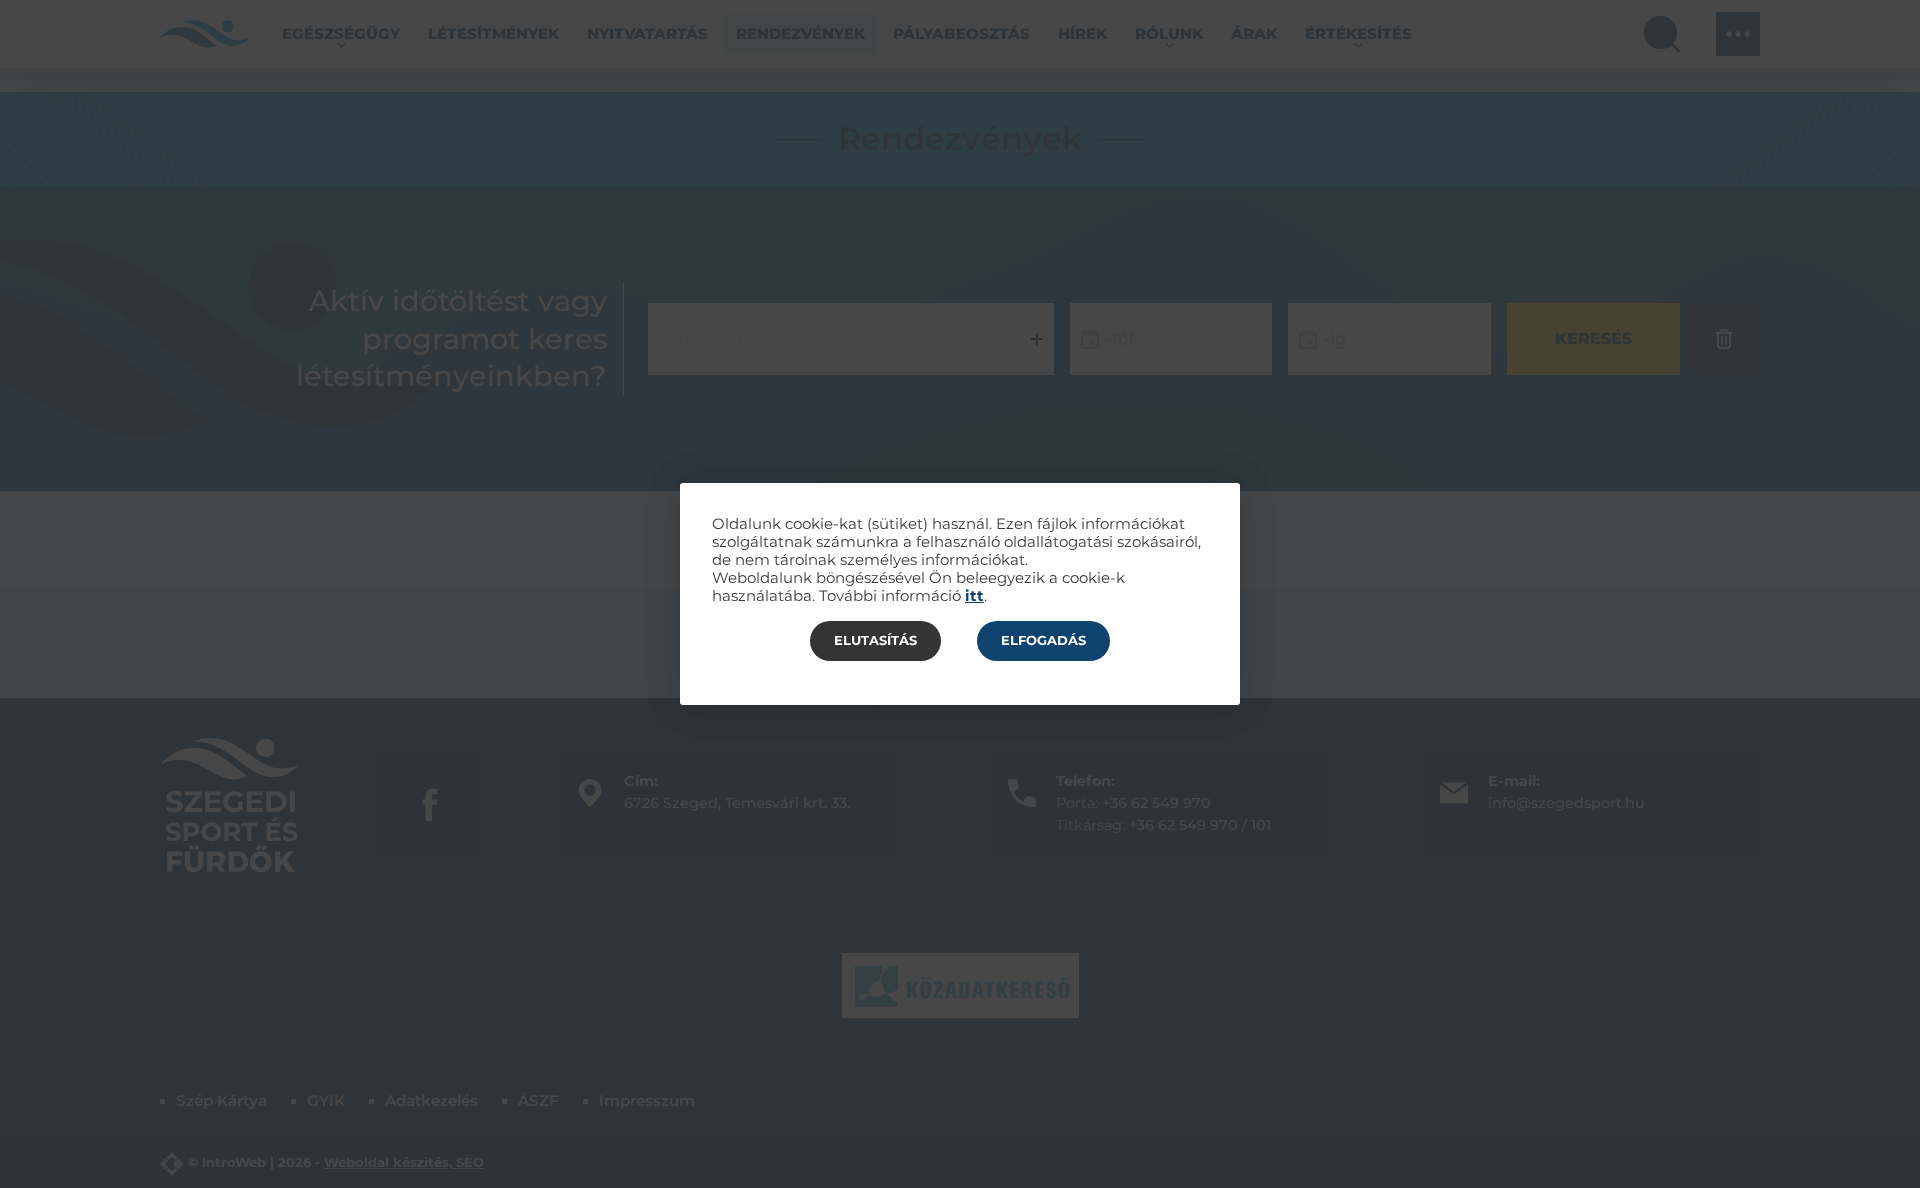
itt (974, 596)
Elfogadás (1043, 640)
